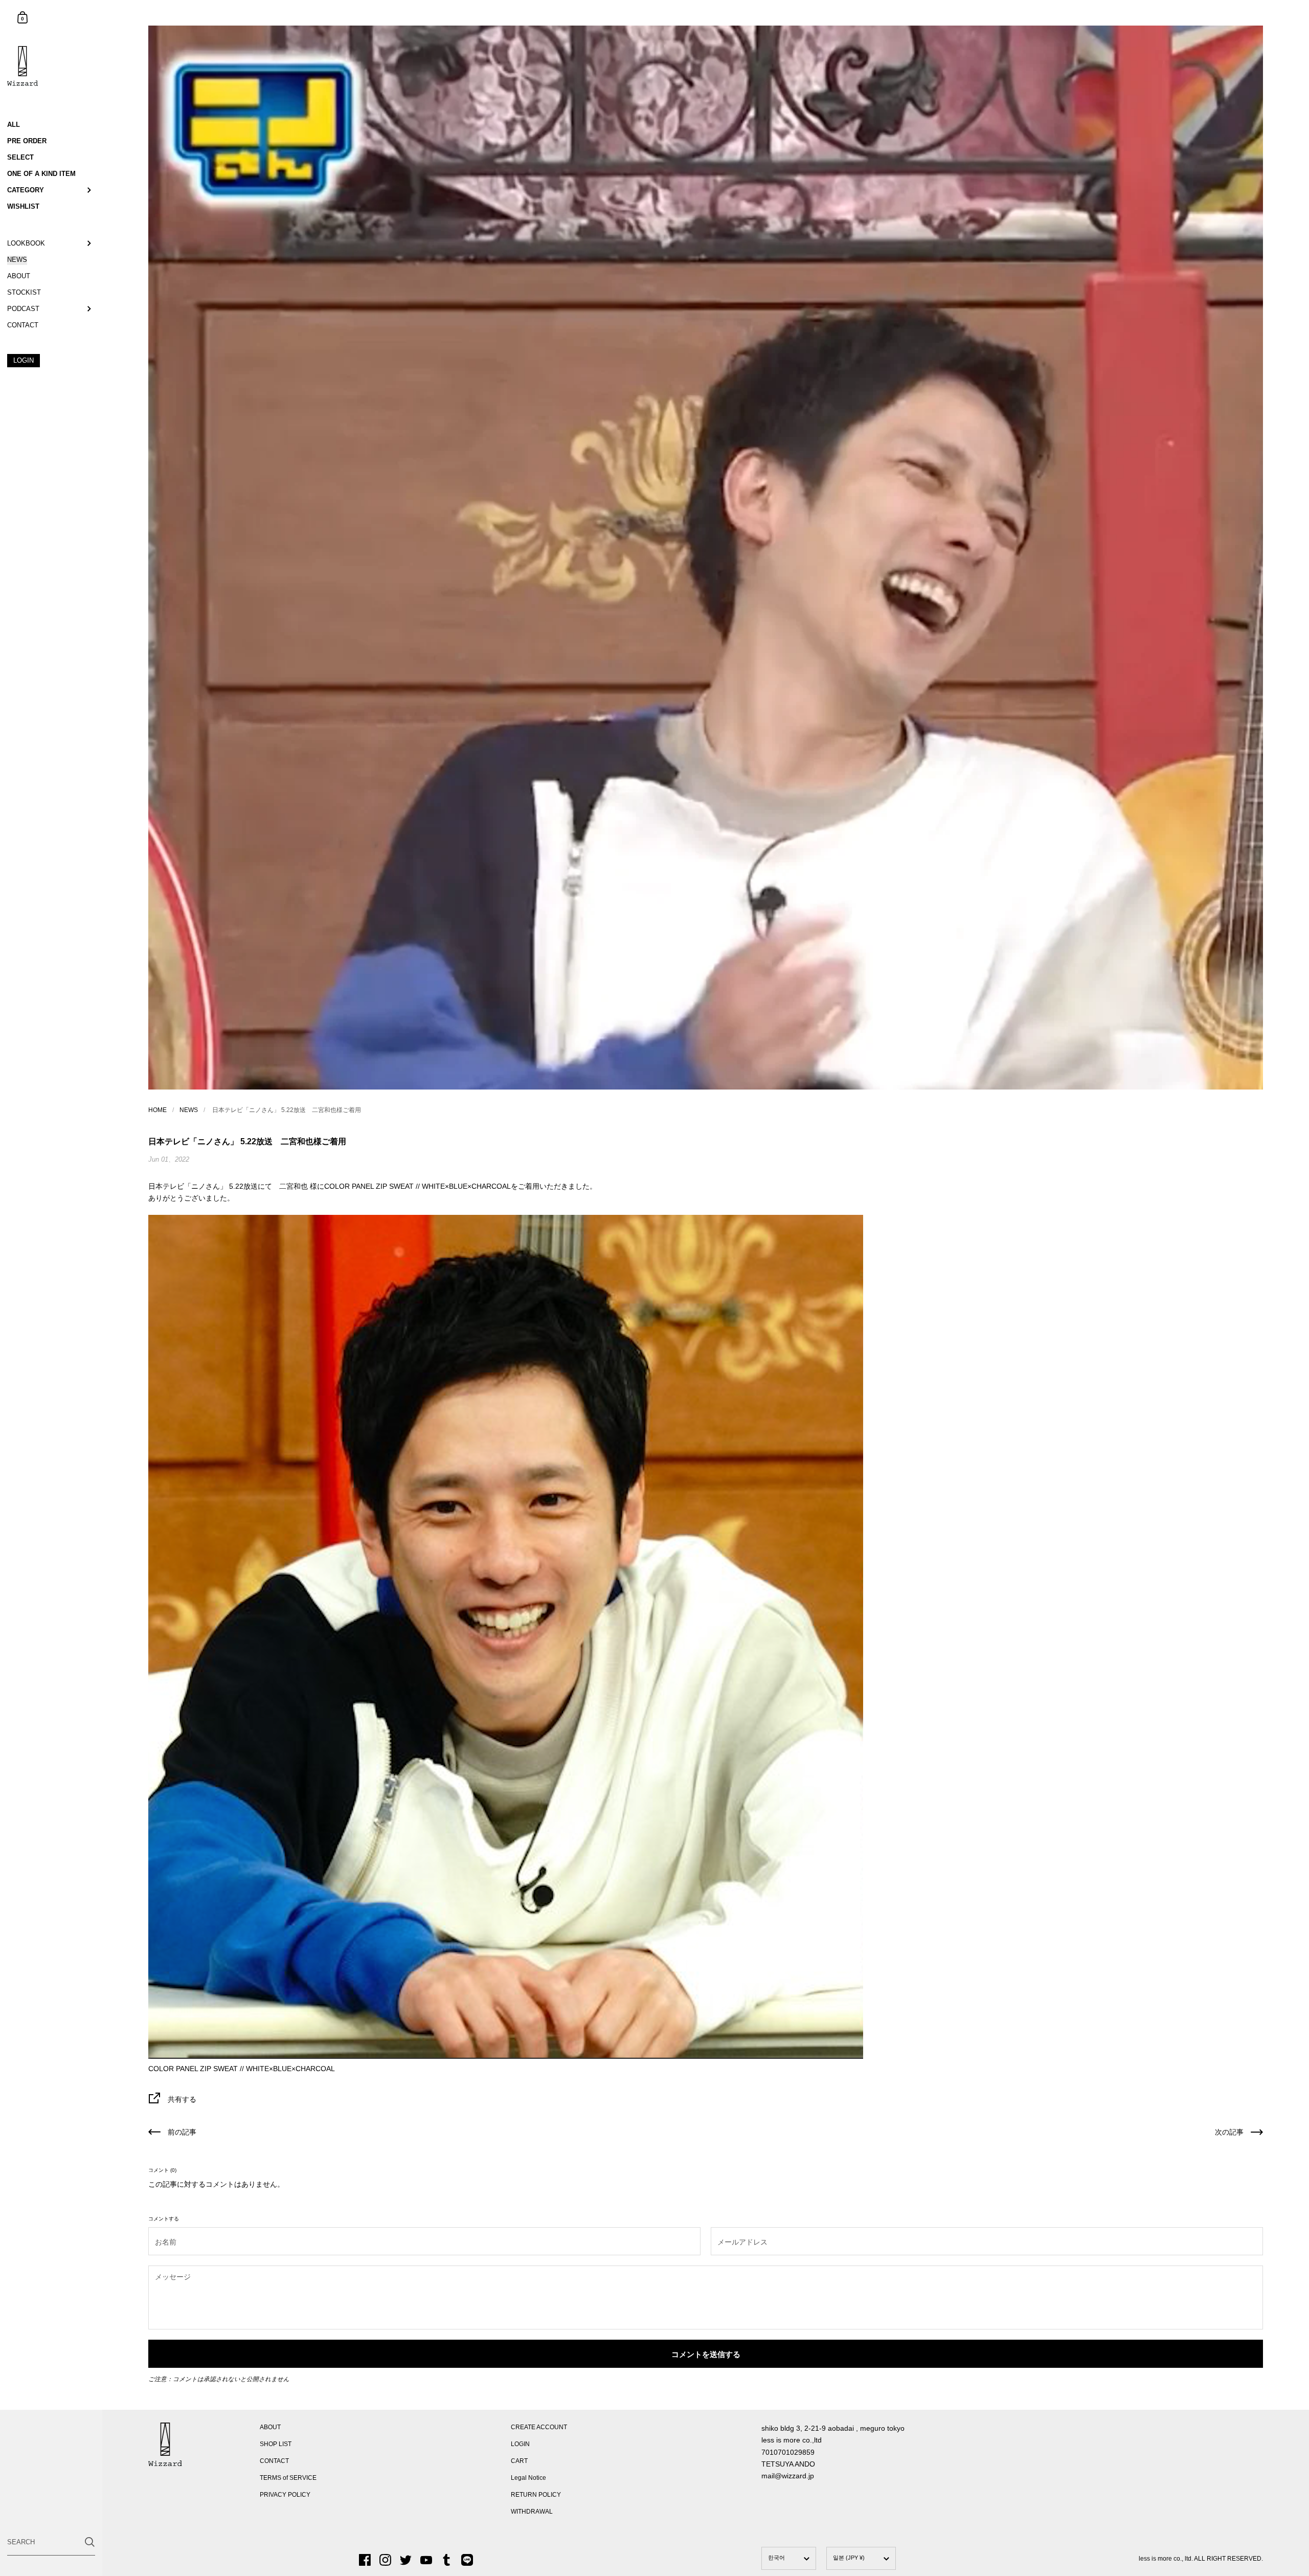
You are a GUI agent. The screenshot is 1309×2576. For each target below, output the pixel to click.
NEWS (189, 1110)
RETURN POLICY (536, 2495)
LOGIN (520, 2444)
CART (519, 2461)
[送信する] (90, 2542)
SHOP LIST (276, 2444)
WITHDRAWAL (532, 2512)
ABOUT (270, 2427)
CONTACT (274, 2461)
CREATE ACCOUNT (539, 2427)
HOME (157, 1110)
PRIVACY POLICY (285, 2495)
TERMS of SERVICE (288, 2478)
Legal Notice (528, 2478)
